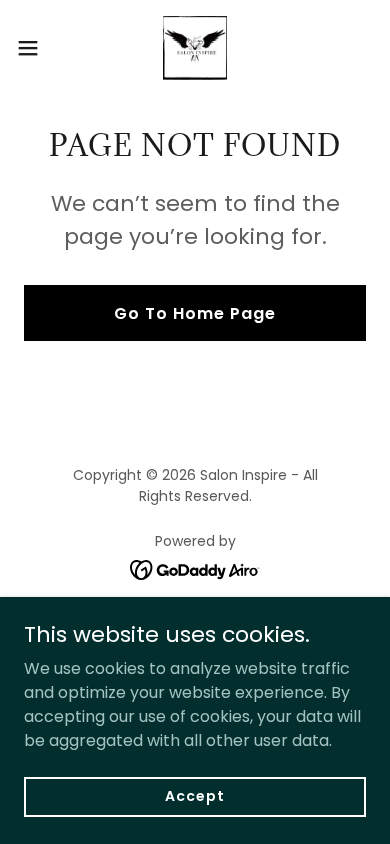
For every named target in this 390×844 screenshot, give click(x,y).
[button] (36, 48)
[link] (195, 48)
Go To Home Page (195, 313)
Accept (194, 796)
